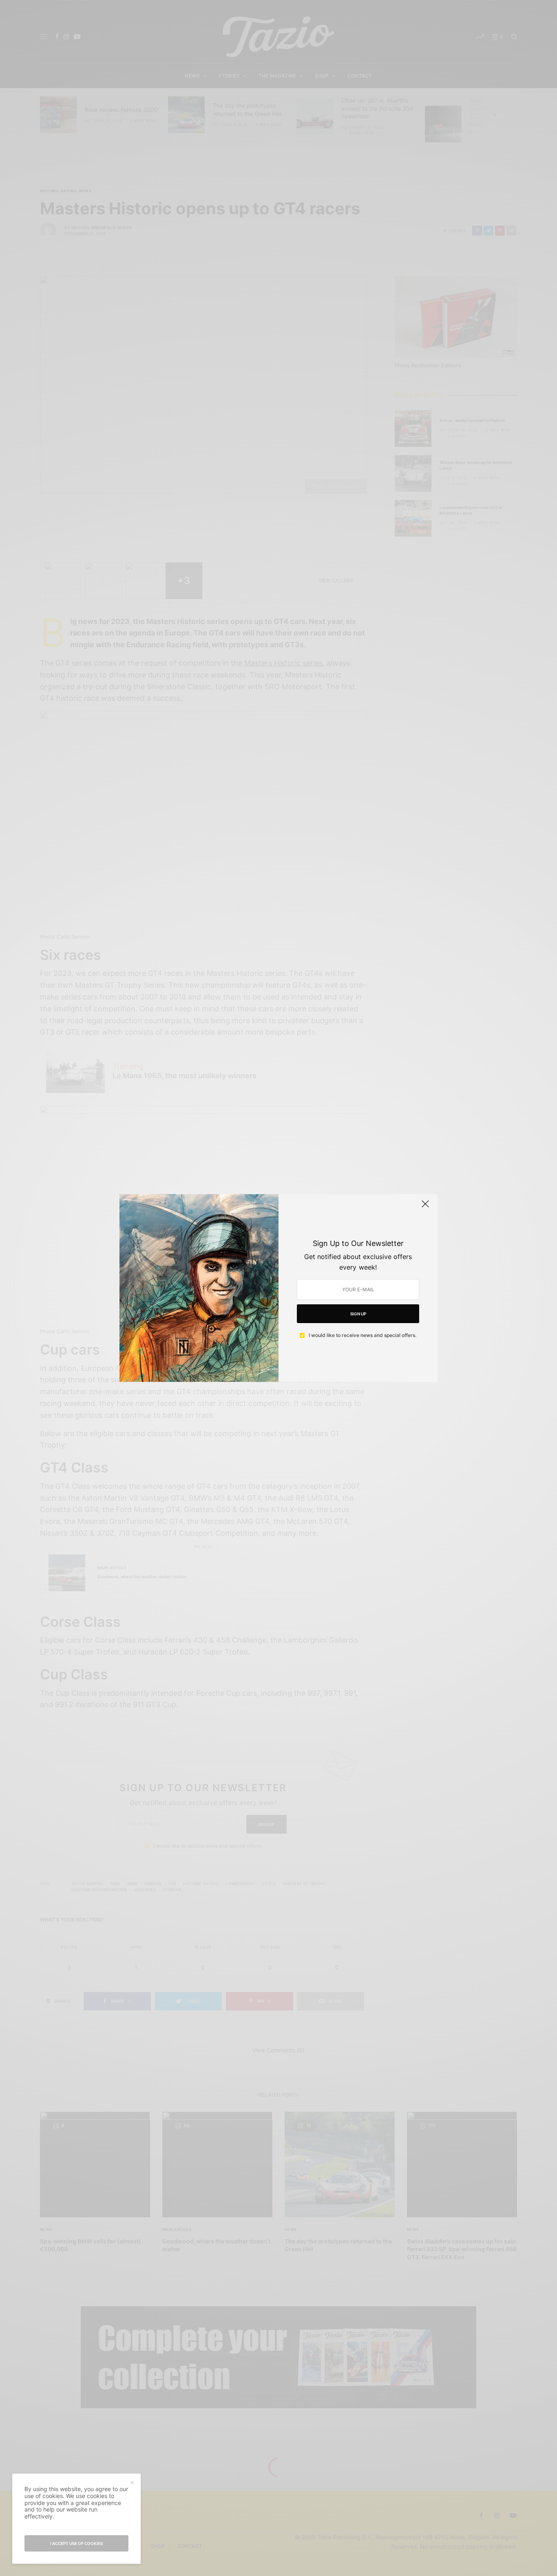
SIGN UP (358, 1314)
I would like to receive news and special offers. (362, 1335)
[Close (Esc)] (425, 1207)
